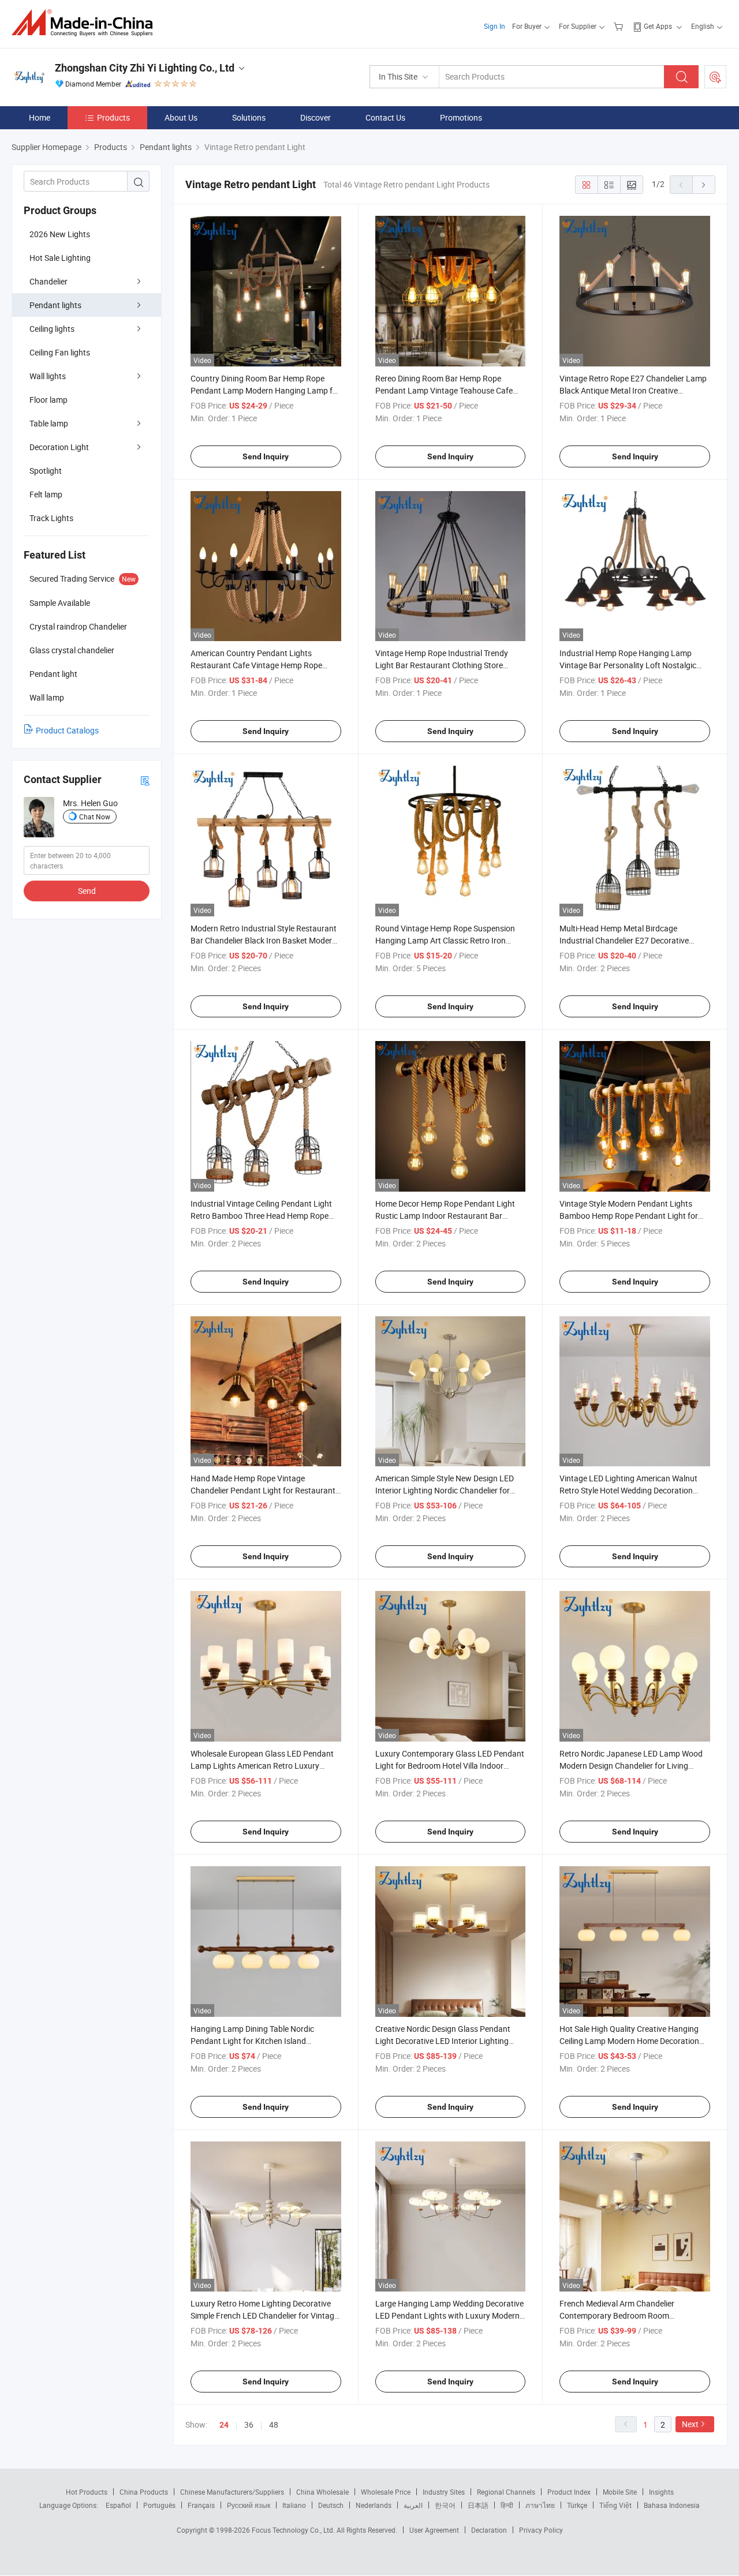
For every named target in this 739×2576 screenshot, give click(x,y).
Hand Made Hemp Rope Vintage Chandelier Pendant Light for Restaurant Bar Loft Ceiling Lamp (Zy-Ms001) (263, 1490)
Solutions (249, 117)
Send (87, 891)
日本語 (478, 2505)
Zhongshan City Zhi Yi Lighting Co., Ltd (145, 68)
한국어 (445, 2505)
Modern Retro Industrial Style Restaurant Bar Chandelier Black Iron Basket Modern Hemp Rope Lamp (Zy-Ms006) (264, 940)
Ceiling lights (52, 329)
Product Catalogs (67, 730)
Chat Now (95, 817)
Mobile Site (620, 2492)
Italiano (294, 2505)
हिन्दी (507, 2505)
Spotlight (46, 471)
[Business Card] (145, 780)
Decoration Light (59, 447)
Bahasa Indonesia (672, 2505)
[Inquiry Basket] (620, 26)
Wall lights (48, 376)
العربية (413, 2505)
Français (201, 2505)
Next (690, 2424)
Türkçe (577, 2505)
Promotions (461, 117)
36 (249, 2425)
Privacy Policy (541, 2530)
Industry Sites (444, 2492)
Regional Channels (506, 2492)
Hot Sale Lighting (60, 258)
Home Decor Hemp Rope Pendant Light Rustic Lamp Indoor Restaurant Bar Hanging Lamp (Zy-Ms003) (445, 1216)
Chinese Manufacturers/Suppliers (232, 2492)
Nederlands (374, 2505)
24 (224, 2425)
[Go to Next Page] (704, 185)
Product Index (569, 2492)
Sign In (494, 26)
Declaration (489, 2530)
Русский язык (249, 2505)
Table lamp (49, 423)
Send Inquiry (266, 456)
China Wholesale (322, 2492)
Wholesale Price (386, 2492)
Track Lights (51, 518)
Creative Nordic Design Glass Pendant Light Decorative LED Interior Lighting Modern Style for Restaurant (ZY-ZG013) (447, 2041)
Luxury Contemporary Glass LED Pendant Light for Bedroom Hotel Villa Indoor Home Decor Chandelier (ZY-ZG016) (450, 1766)
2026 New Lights (60, 234)
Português (159, 2505)
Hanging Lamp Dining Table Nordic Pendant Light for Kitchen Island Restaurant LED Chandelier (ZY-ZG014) (260, 2041)
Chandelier (48, 281)
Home (40, 117)
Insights (661, 2492)
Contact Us (385, 117)
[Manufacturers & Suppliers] (86, 23)
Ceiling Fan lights (60, 352)
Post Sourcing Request (715, 77)
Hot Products (87, 2492)
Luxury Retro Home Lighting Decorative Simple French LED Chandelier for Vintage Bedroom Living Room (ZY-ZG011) (264, 2315)
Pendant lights (55, 305)
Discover (316, 117)
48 (274, 2425)
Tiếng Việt (615, 2505)
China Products (144, 2492)
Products (113, 117)
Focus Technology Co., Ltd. (294, 2530)
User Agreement (434, 2530)
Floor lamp (48, 400)
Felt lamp (46, 494)
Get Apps (658, 26)
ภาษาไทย (540, 2505)
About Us (181, 117)
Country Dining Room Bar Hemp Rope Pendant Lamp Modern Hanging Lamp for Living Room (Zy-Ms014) (265, 390)
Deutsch (331, 2505)
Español (118, 2505)
